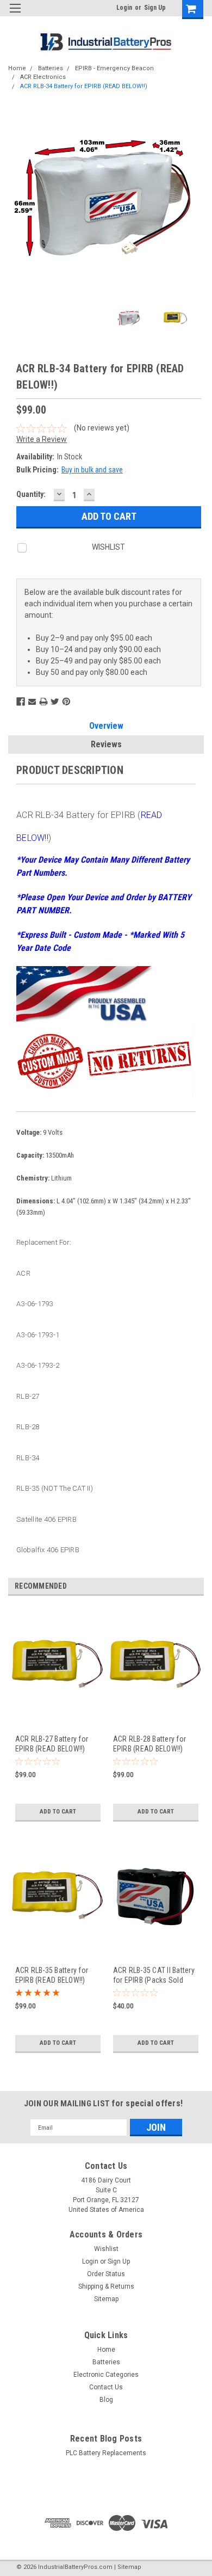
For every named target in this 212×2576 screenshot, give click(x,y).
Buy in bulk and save (92, 470)
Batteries (51, 68)
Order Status (106, 2274)
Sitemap (106, 2299)
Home (17, 68)
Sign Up (155, 8)
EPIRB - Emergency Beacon (114, 68)
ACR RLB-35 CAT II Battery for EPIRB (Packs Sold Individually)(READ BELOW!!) (154, 1975)
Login (124, 8)
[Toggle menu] (15, 15)
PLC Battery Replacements (106, 2453)
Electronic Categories (106, 2375)
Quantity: (31, 494)
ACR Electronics (43, 77)
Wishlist (106, 2249)
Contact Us (106, 2387)
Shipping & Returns (106, 2286)
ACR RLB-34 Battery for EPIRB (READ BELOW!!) (84, 86)
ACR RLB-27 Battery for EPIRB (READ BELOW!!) (52, 1744)
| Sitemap (128, 2567)
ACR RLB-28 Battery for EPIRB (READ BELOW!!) (150, 1744)
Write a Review (42, 439)
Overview (106, 726)
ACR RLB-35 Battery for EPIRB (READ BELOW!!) (52, 1975)
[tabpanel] (57, 1720)
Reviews (106, 744)
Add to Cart (58, 1812)
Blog (106, 2400)
